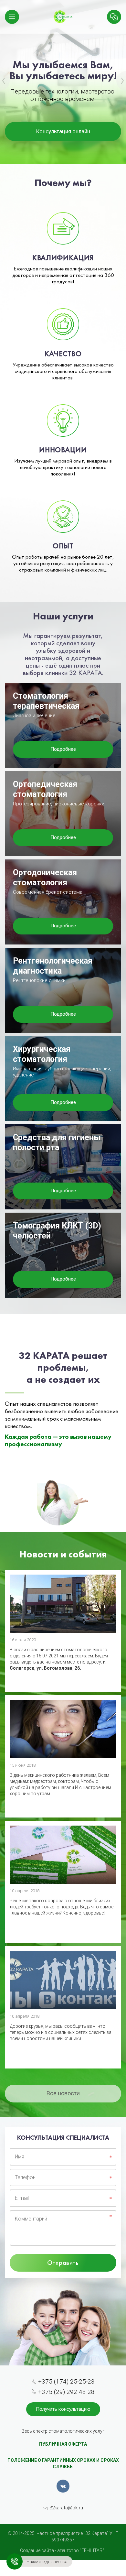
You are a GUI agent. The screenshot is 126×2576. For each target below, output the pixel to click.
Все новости (63, 2093)
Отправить (63, 2263)
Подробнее (63, 749)
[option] (63, 82)
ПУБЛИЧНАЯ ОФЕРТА (63, 2444)
